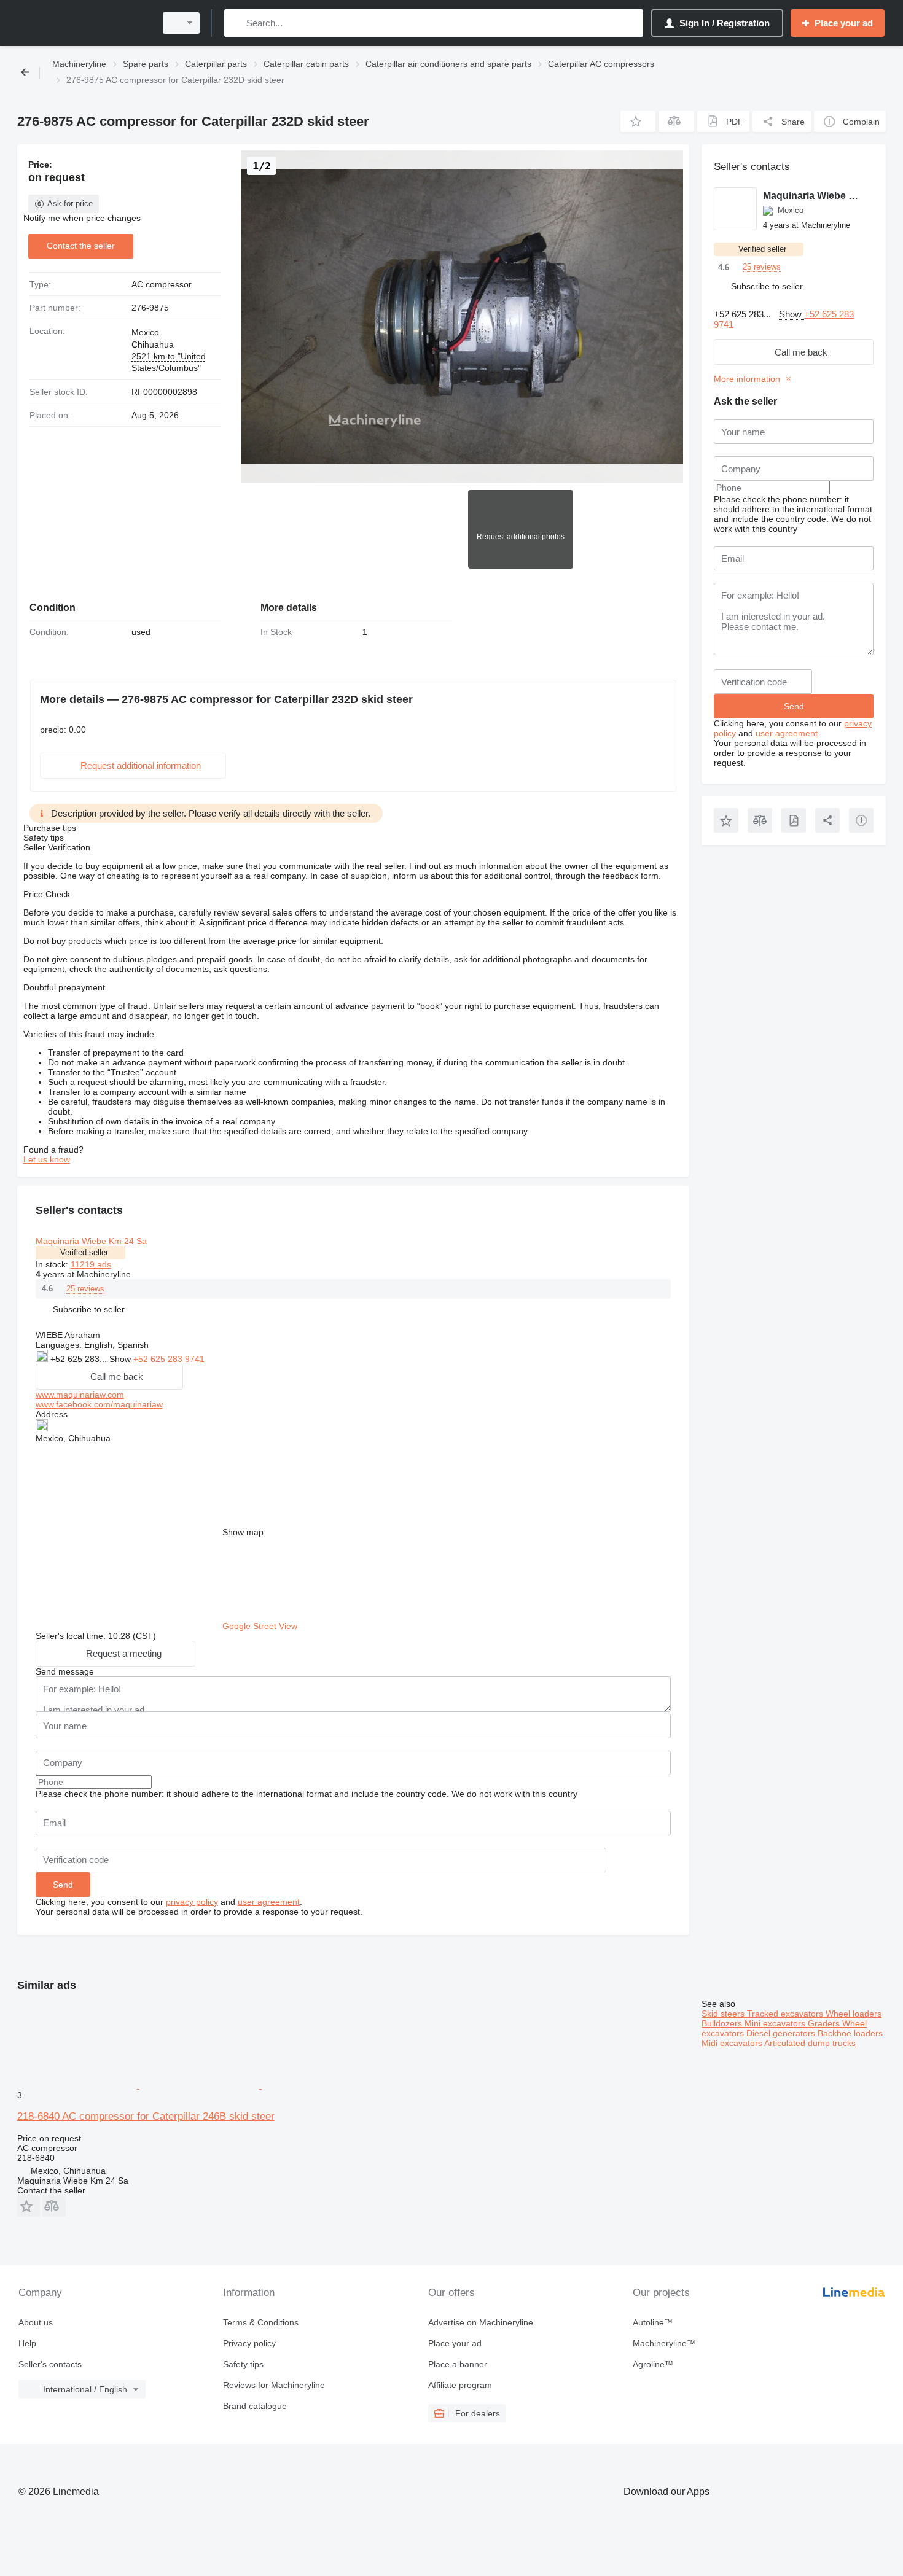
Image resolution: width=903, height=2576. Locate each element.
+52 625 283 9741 (169, 1359)
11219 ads (91, 1264)
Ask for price (70, 204)
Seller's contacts (50, 2364)
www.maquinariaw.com (80, 1395)
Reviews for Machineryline (274, 2385)
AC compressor (162, 284)
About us (36, 2322)
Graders (825, 2023)
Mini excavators (776, 2023)
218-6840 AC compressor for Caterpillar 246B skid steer (146, 2116)
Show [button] (121, 1359)
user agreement (269, 1902)
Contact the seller (81, 246)
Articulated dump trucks (810, 2043)
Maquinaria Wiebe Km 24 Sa (91, 1241)
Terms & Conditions (261, 2322)
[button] (638, 121)
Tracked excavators (786, 2014)
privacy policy (192, 1902)
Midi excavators (733, 2043)
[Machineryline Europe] (83, 23)
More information (747, 379)
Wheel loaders (854, 2014)
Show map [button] (243, 1532)
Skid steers (724, 2014)
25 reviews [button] (85, 1289)
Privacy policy (249, 2343)
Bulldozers (723, 2023)
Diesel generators (782, 2033)
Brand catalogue (255, 2406)
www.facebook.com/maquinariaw (99, 1404)
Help (27, 2343)
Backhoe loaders (850, 2033)
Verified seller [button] (84, 1252)
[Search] (236, 23)
